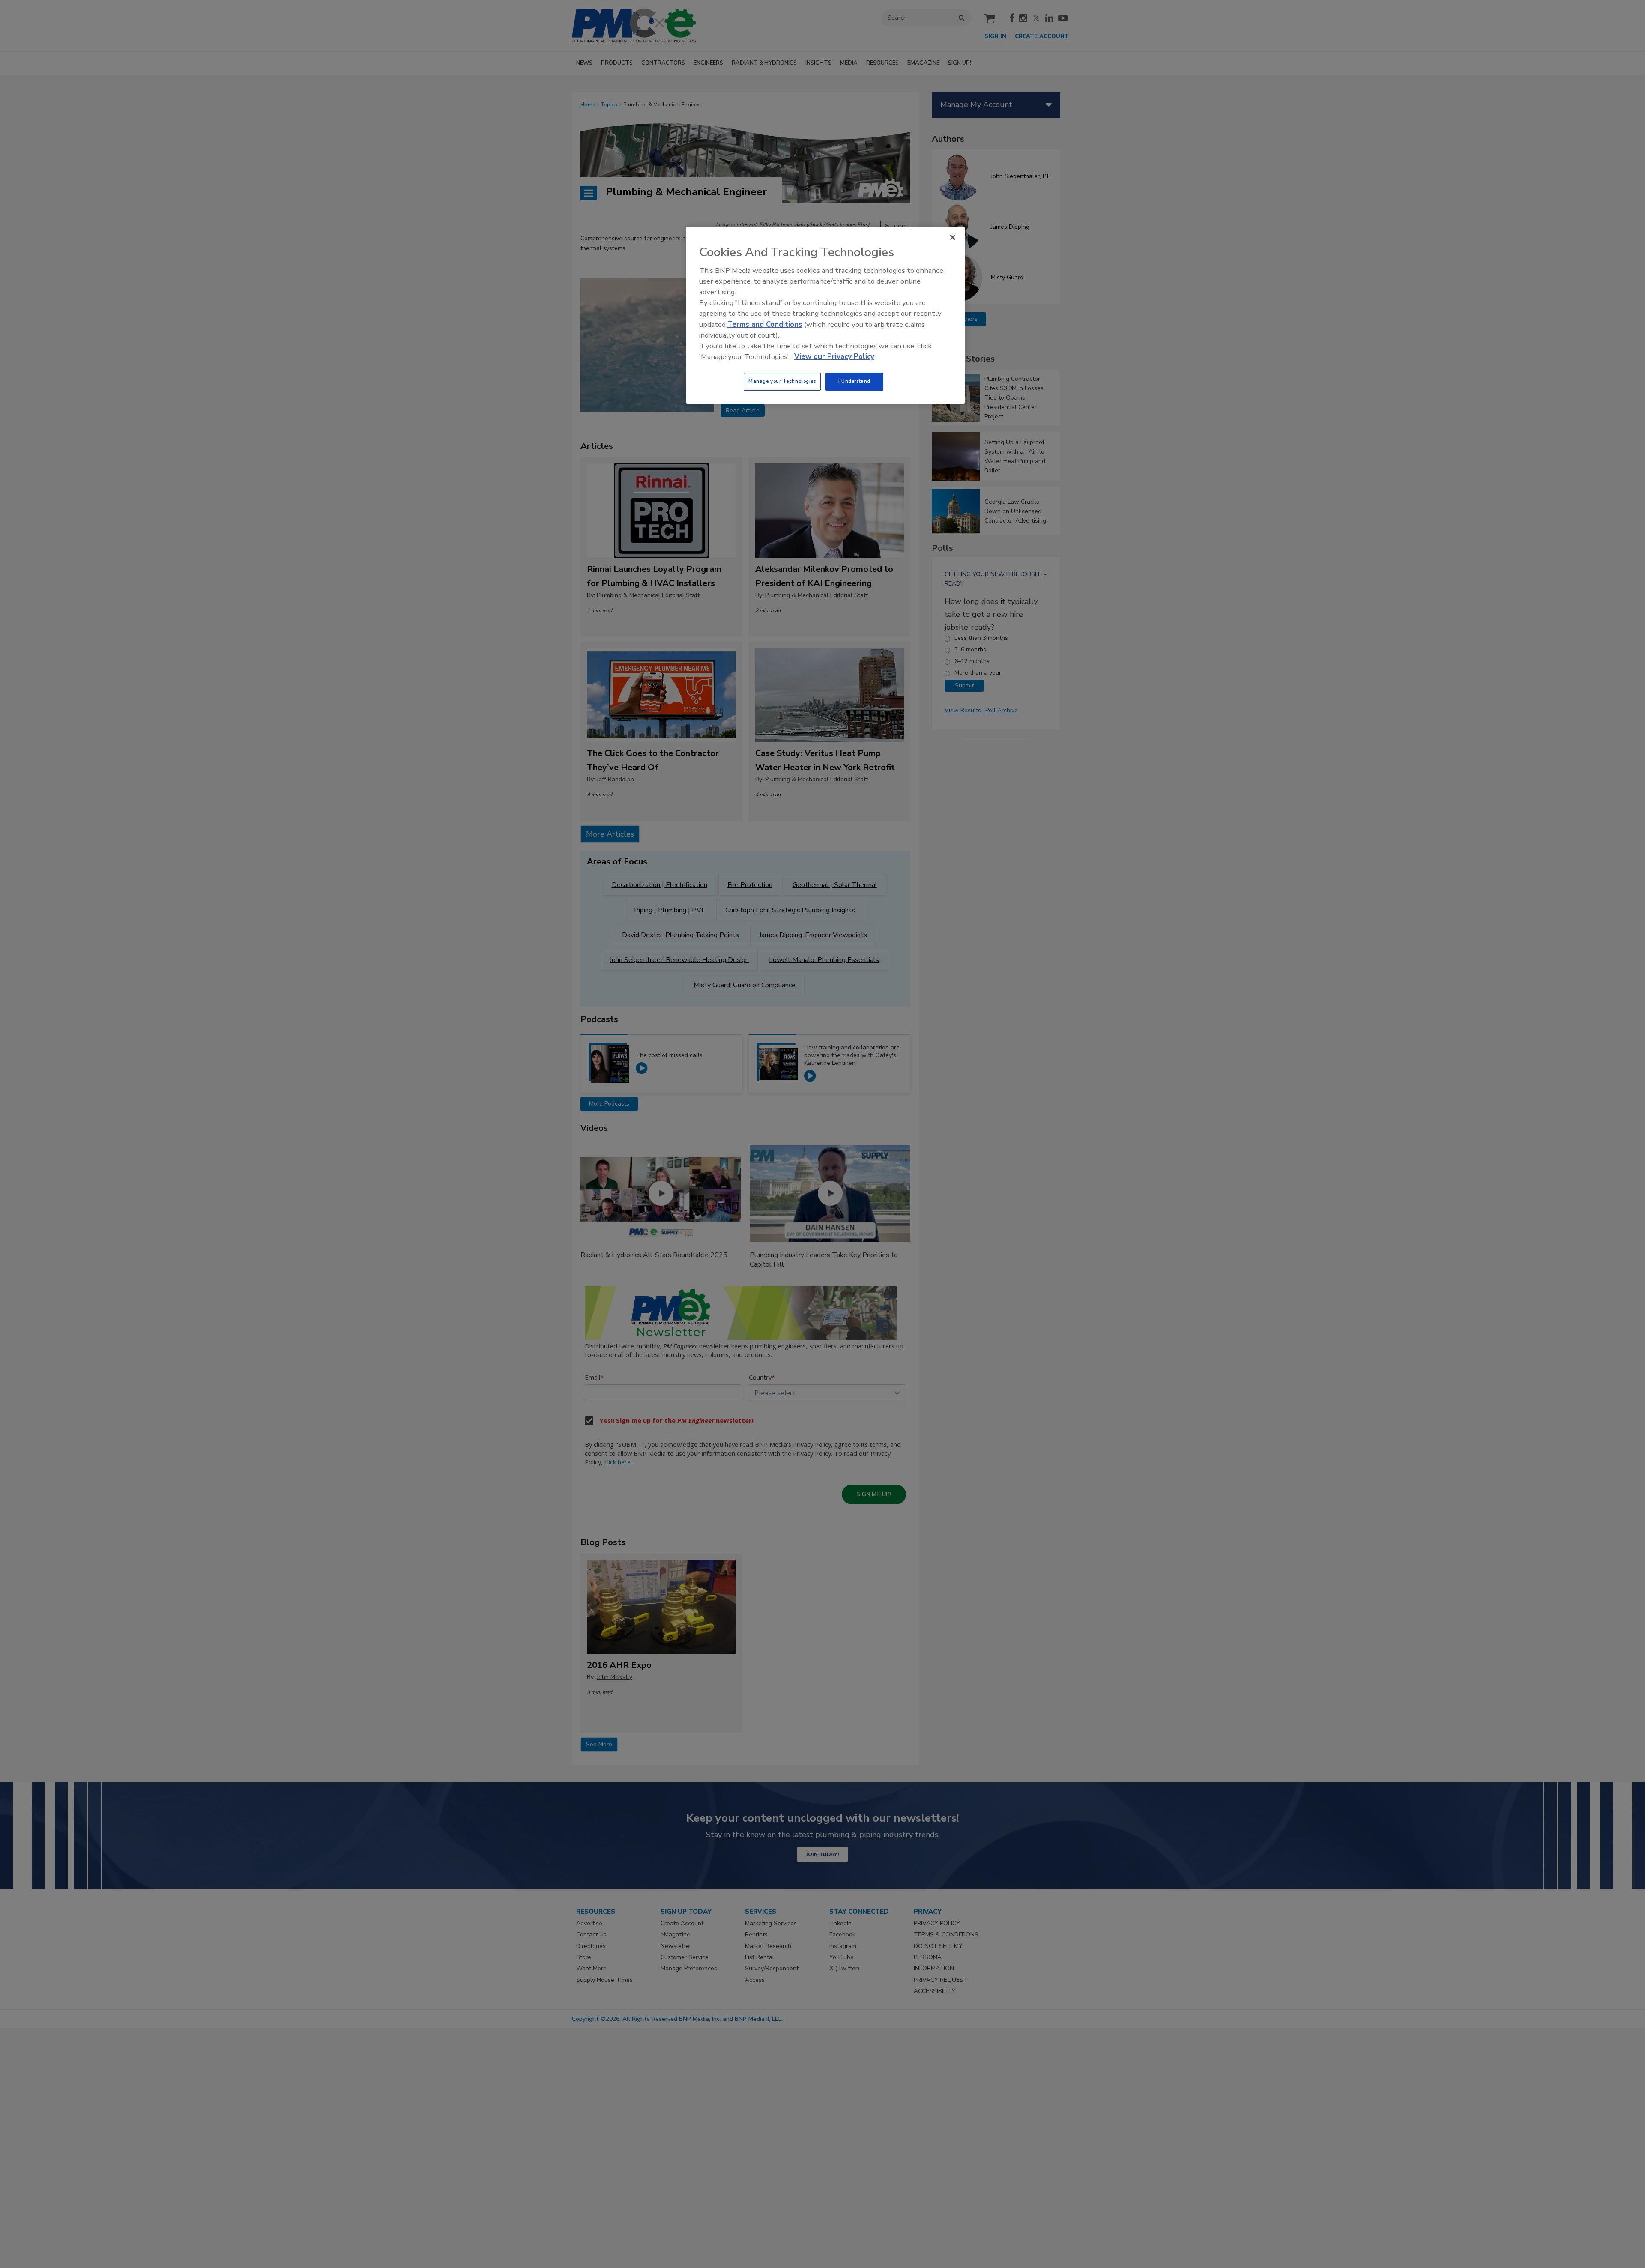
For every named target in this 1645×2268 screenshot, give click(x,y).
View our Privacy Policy (834, 357)
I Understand (854, 381)
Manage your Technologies (782, 381)
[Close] (953, 237)
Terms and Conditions (765, 324)
